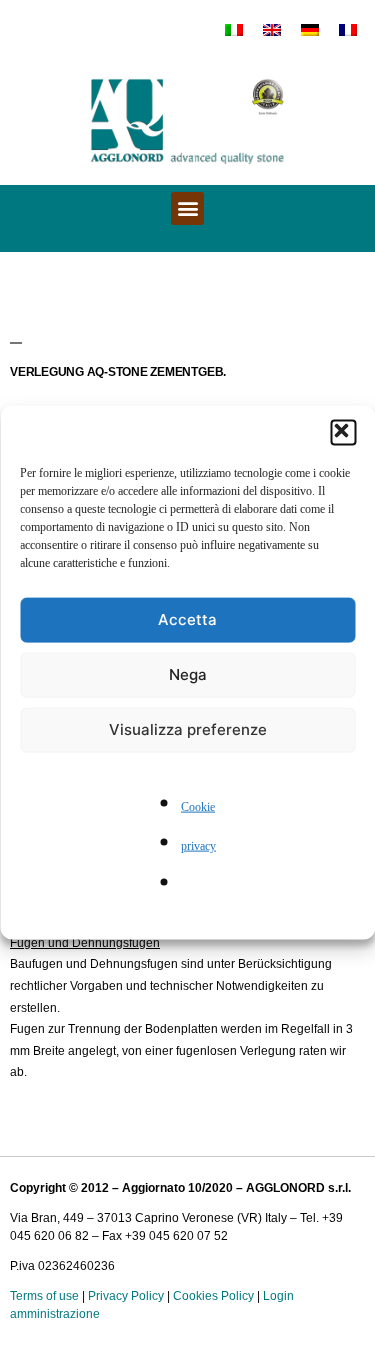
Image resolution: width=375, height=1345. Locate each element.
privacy (198, 846)
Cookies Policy (213, 1296)
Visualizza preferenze (188, 729)
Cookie (198, 806)
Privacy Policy (126, 1296)
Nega (188, 674)
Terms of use (44, 1296)
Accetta (187, 619)
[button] (343, 432)
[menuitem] (234, 28)
